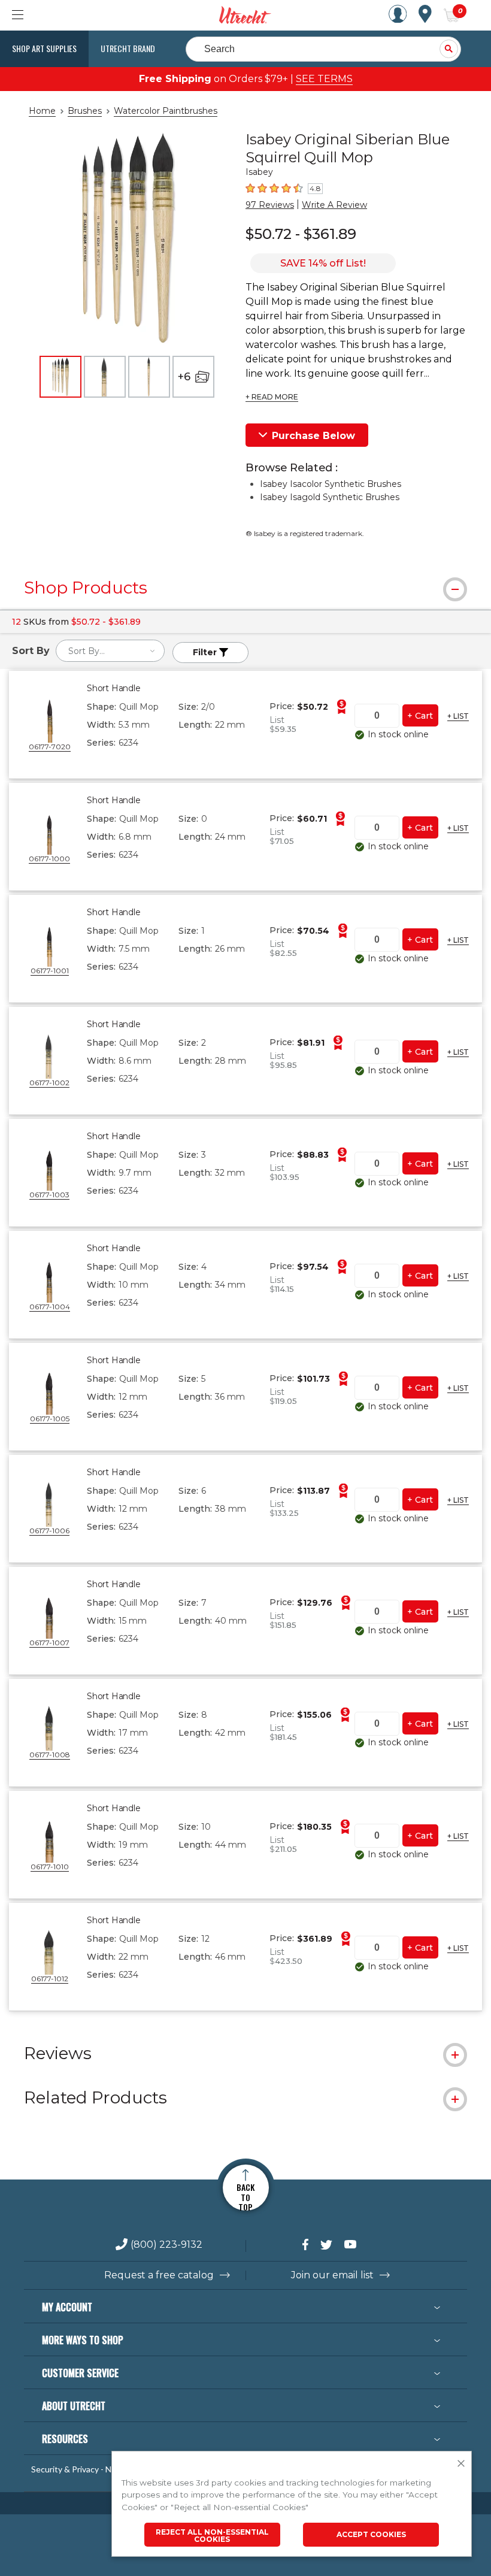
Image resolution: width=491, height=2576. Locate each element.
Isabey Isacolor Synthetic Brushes (331, 484)
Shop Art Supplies (44, 48)
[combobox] (110, 651)
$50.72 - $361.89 (301, 234)
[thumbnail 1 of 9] (60, 377)
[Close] (461, 2464)
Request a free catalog (159, 2275)
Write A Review (334, 205)
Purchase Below (313, 436)
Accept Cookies (371, 2534)
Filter (206, 652)
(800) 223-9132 (166, 2245)
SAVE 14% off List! (323, 263)
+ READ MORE (272, 397)
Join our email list (332, 2275)
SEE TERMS (324, 79)
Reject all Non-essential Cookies (212, 2536)
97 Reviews (270, 205)
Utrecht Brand (128, 48)
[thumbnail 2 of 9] (105, 377)
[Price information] (341, 707)
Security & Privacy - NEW (78, 2469)
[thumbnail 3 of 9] (149, 377)
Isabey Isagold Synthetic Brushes (330, 497)
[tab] (245, 588)
